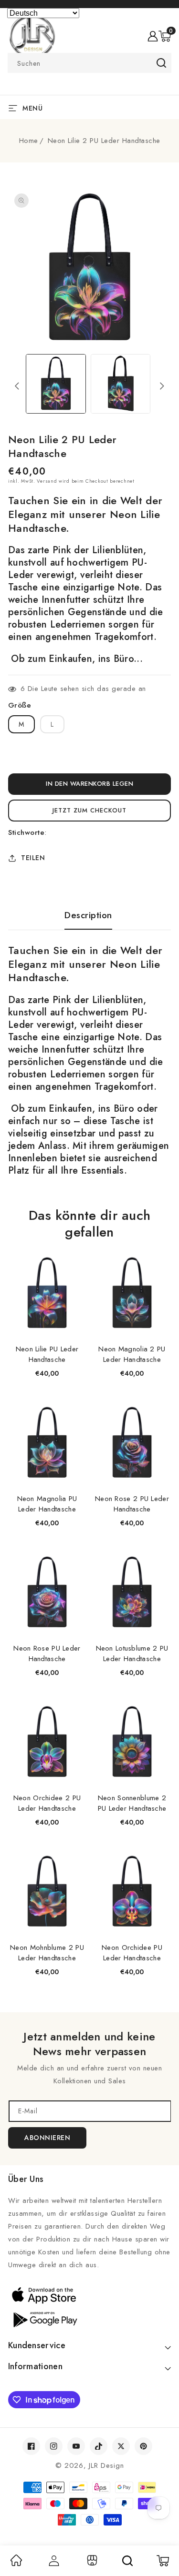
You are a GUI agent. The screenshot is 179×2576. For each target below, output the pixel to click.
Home (29, 141)
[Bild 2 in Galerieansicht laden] (121, 384)
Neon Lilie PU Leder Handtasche (47, 1354)
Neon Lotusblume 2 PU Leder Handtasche (132, 1653)
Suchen (161, 63)
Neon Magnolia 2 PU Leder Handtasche (132, 1354)
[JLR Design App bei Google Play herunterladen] (89, 2319)
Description (88, 915)
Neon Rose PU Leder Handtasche (47, 1653)
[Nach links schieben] (17, 386)
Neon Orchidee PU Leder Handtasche (132, 1953)
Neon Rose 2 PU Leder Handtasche (132, 1504)
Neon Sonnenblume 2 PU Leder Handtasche (132, 1803)
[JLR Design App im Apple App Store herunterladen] (89, 2295)
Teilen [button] (33, 858)
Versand (47, 481)
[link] (16, 2564)
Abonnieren (47, 2138)
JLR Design (106, 2465)
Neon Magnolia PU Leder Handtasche (47, 1504)
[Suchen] (127, 2561)
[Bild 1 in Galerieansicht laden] (56, 384)
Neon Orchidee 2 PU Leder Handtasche (47, 1803)
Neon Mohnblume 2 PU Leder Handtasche (47, 1953)
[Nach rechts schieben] (162, 386)
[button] (165, 36)
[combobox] (89, 63)
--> (89, 1282)
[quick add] (74, 1255)
